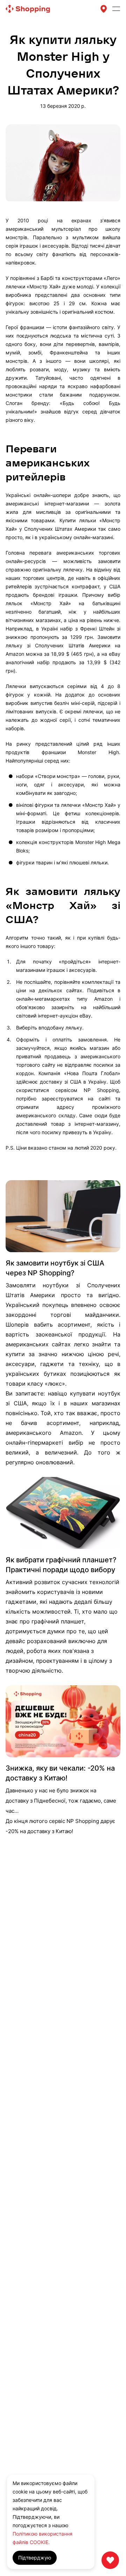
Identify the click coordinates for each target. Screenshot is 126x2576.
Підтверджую (35, 2558)
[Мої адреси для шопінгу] (104, 9)
